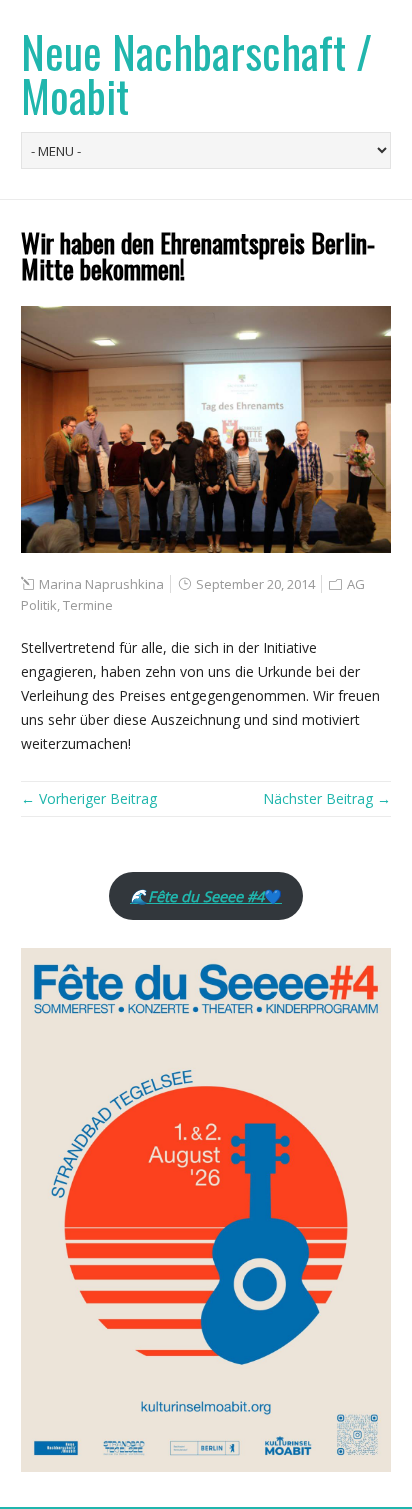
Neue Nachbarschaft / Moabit (196, 73)
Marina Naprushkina (101, 584)
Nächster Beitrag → (327, 798)
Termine (88, 605)
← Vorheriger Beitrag (89, 798)
